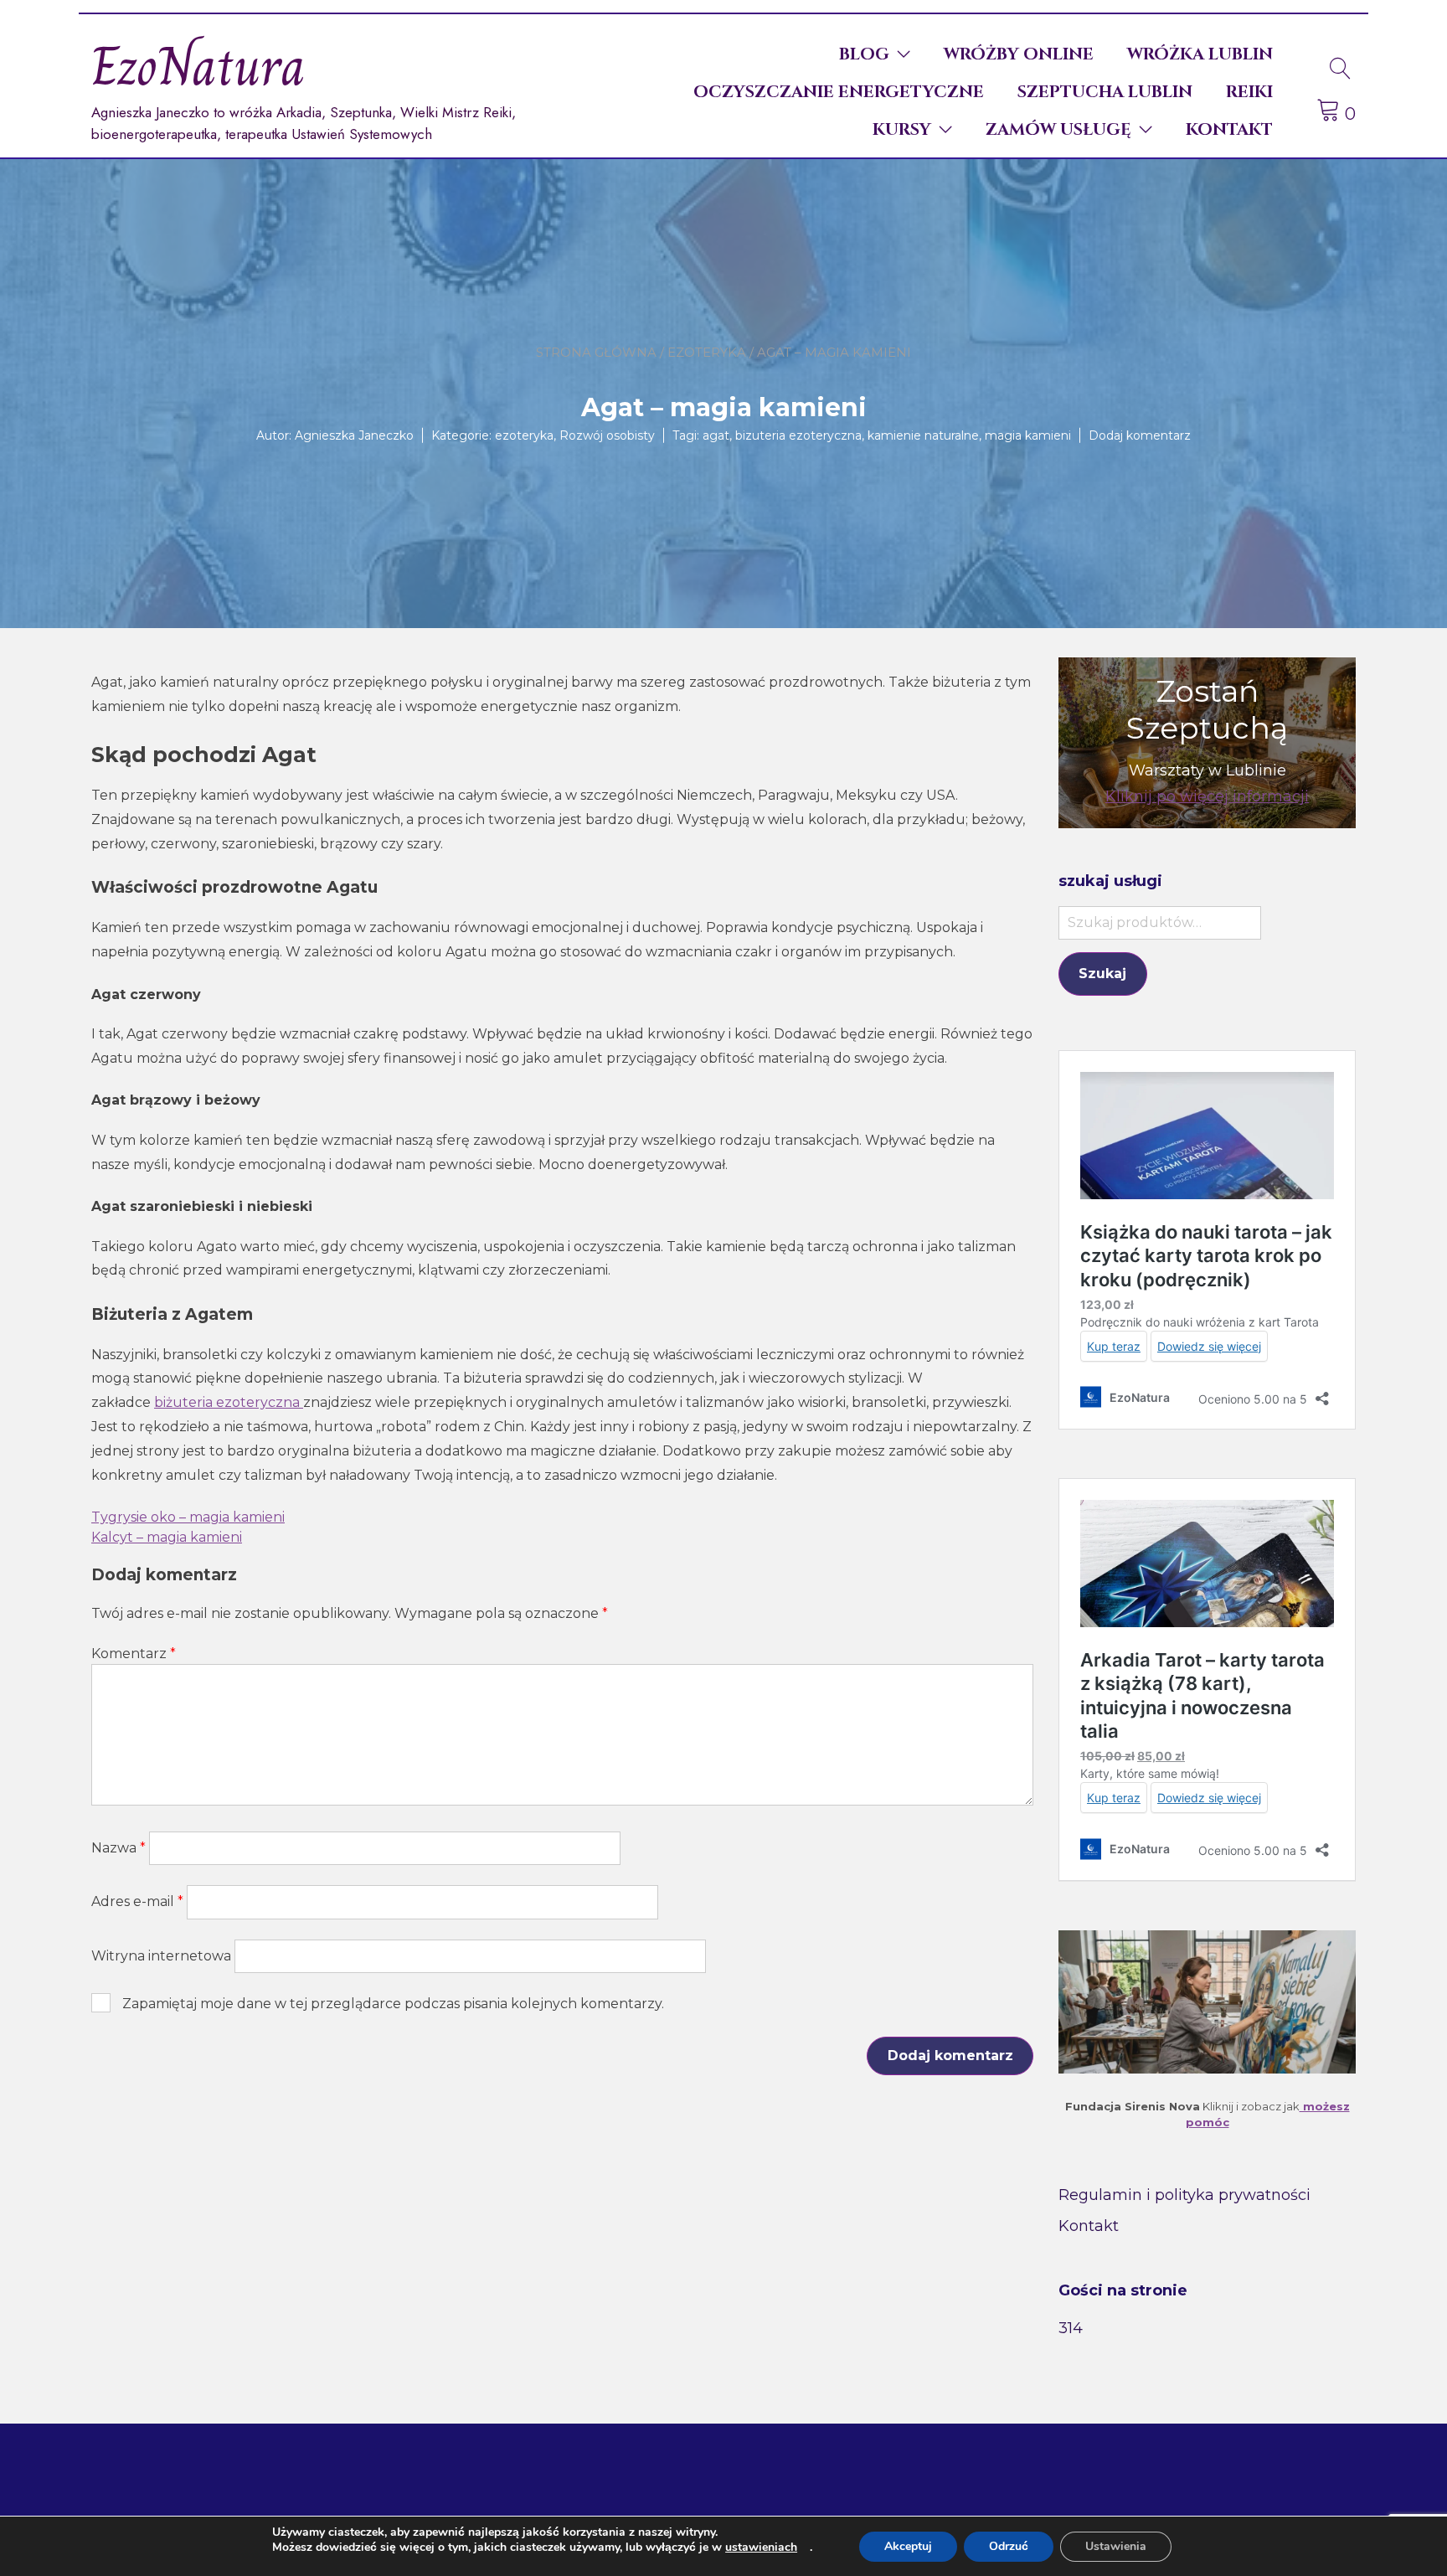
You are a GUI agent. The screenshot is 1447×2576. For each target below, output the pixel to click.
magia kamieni (1028, 435)
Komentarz (134, 1654)
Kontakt (1229, 129)
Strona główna (596, 352)
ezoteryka (707, 352)
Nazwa (118, 1848)
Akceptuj (908, 2546)
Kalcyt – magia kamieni (167, 1537)
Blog (864, 54)
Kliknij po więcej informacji (1207, 796)
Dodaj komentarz (1140, 435)
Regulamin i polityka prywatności (1184, 2195)
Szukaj (1102, 974)
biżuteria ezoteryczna (229, 1402)
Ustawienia (1116, 2546)
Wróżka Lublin (1200, 54)
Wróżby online (1019, 54)
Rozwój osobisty (607, 435)
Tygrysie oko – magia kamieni (188, 1517)
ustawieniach (761, 2548)
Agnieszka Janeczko (354, 435)
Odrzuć (1009, 2546)
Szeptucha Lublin (1105, 92)
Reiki (1249, 92)
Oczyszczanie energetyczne (839, 92)
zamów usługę (1058, 129)
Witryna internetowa (161, 1956)
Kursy (902, 129)
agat (716, 435)
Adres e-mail (137, 1901)
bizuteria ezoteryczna (798, 435)
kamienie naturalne (923, 435)
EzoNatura (198, 67)
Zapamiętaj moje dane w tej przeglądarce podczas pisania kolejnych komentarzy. (393, 2004)
